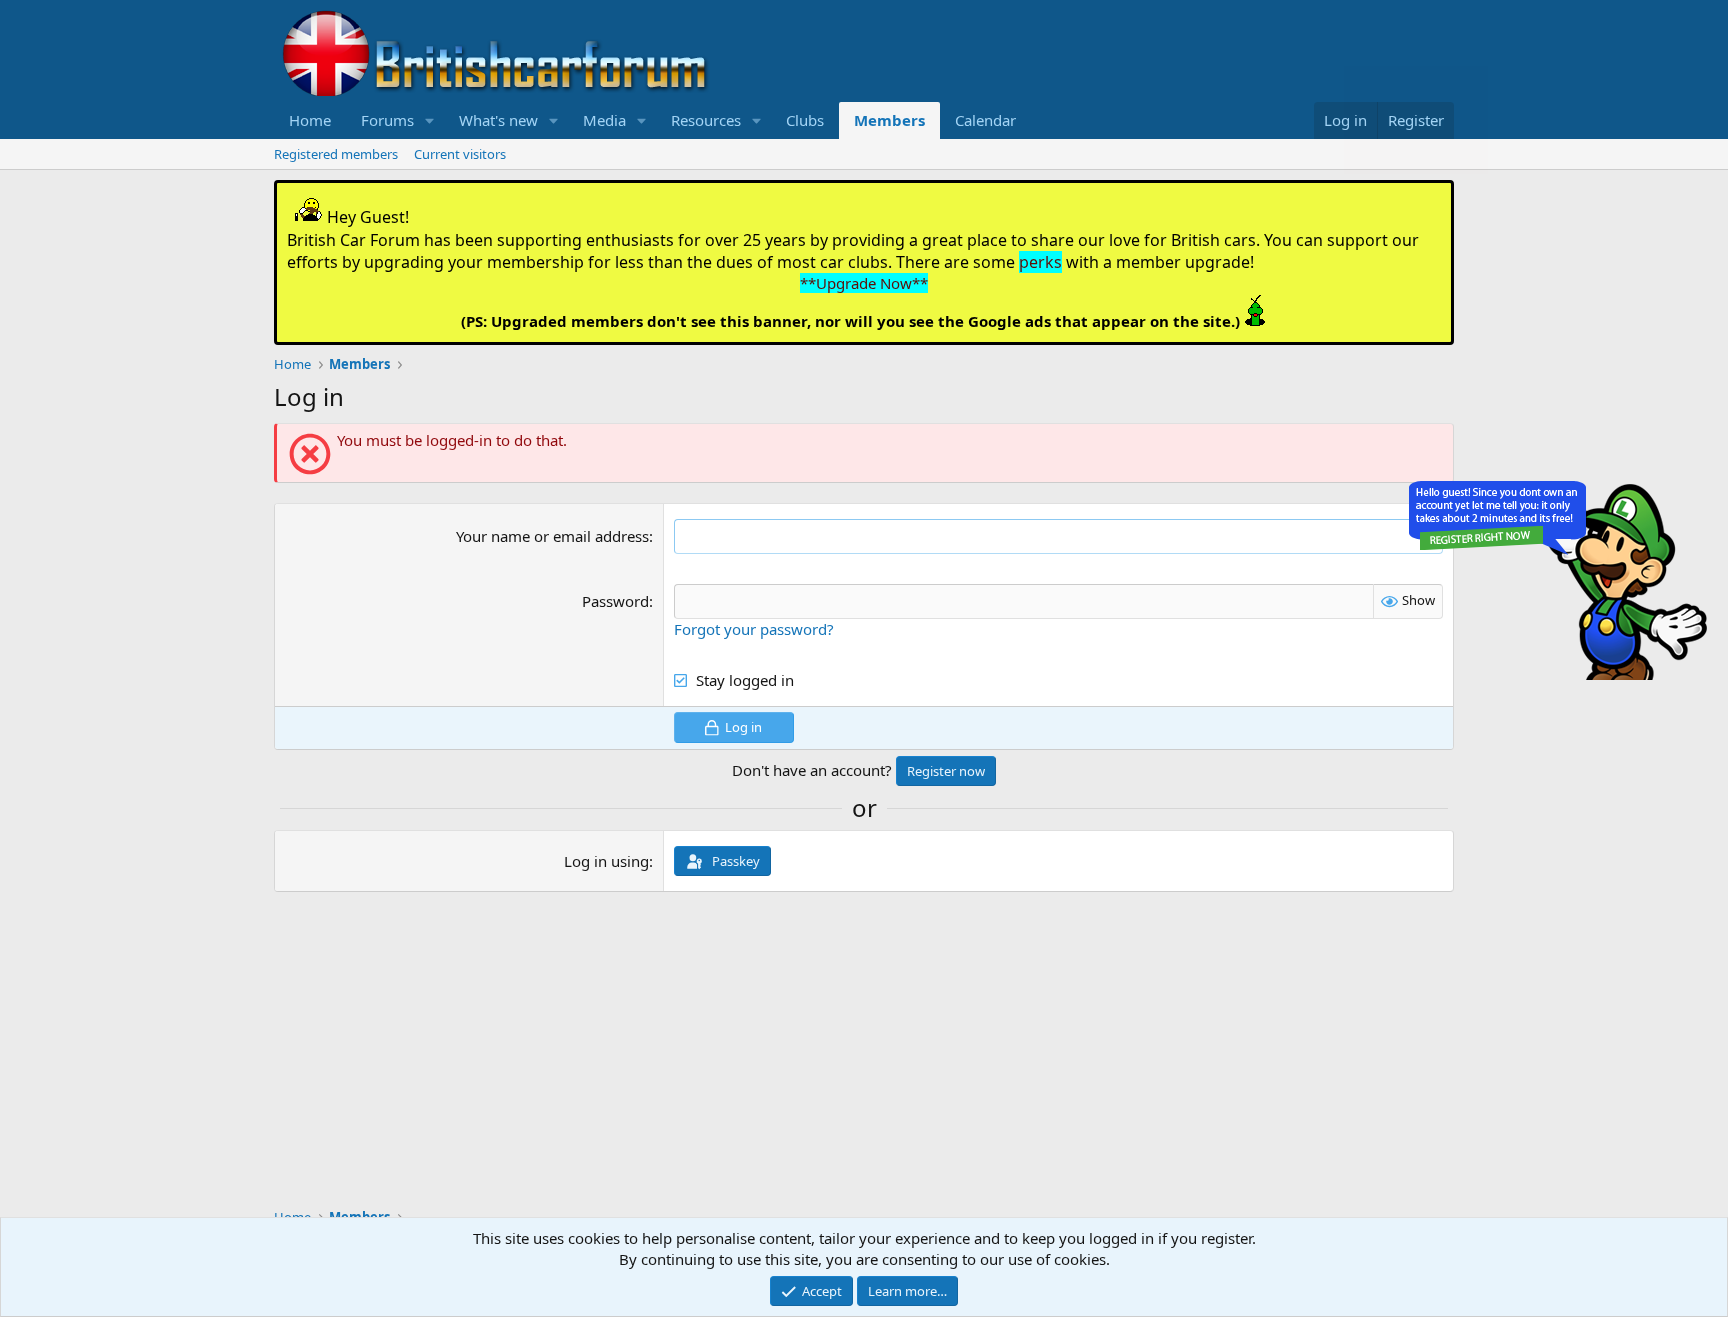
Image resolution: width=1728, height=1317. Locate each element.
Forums (387, 120)
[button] (430, 120)
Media (604, 120)
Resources (706, 120)
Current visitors (460, 154)
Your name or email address (552, 536)
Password (615, 601)
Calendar (985, 120)
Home (310, 120)
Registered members (336, 154)
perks (1040, 262)
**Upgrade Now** (864, 283)
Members (889, 120)
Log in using (606, 861)
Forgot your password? (754, 629)
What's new (498, 120)
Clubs (805, 120)
